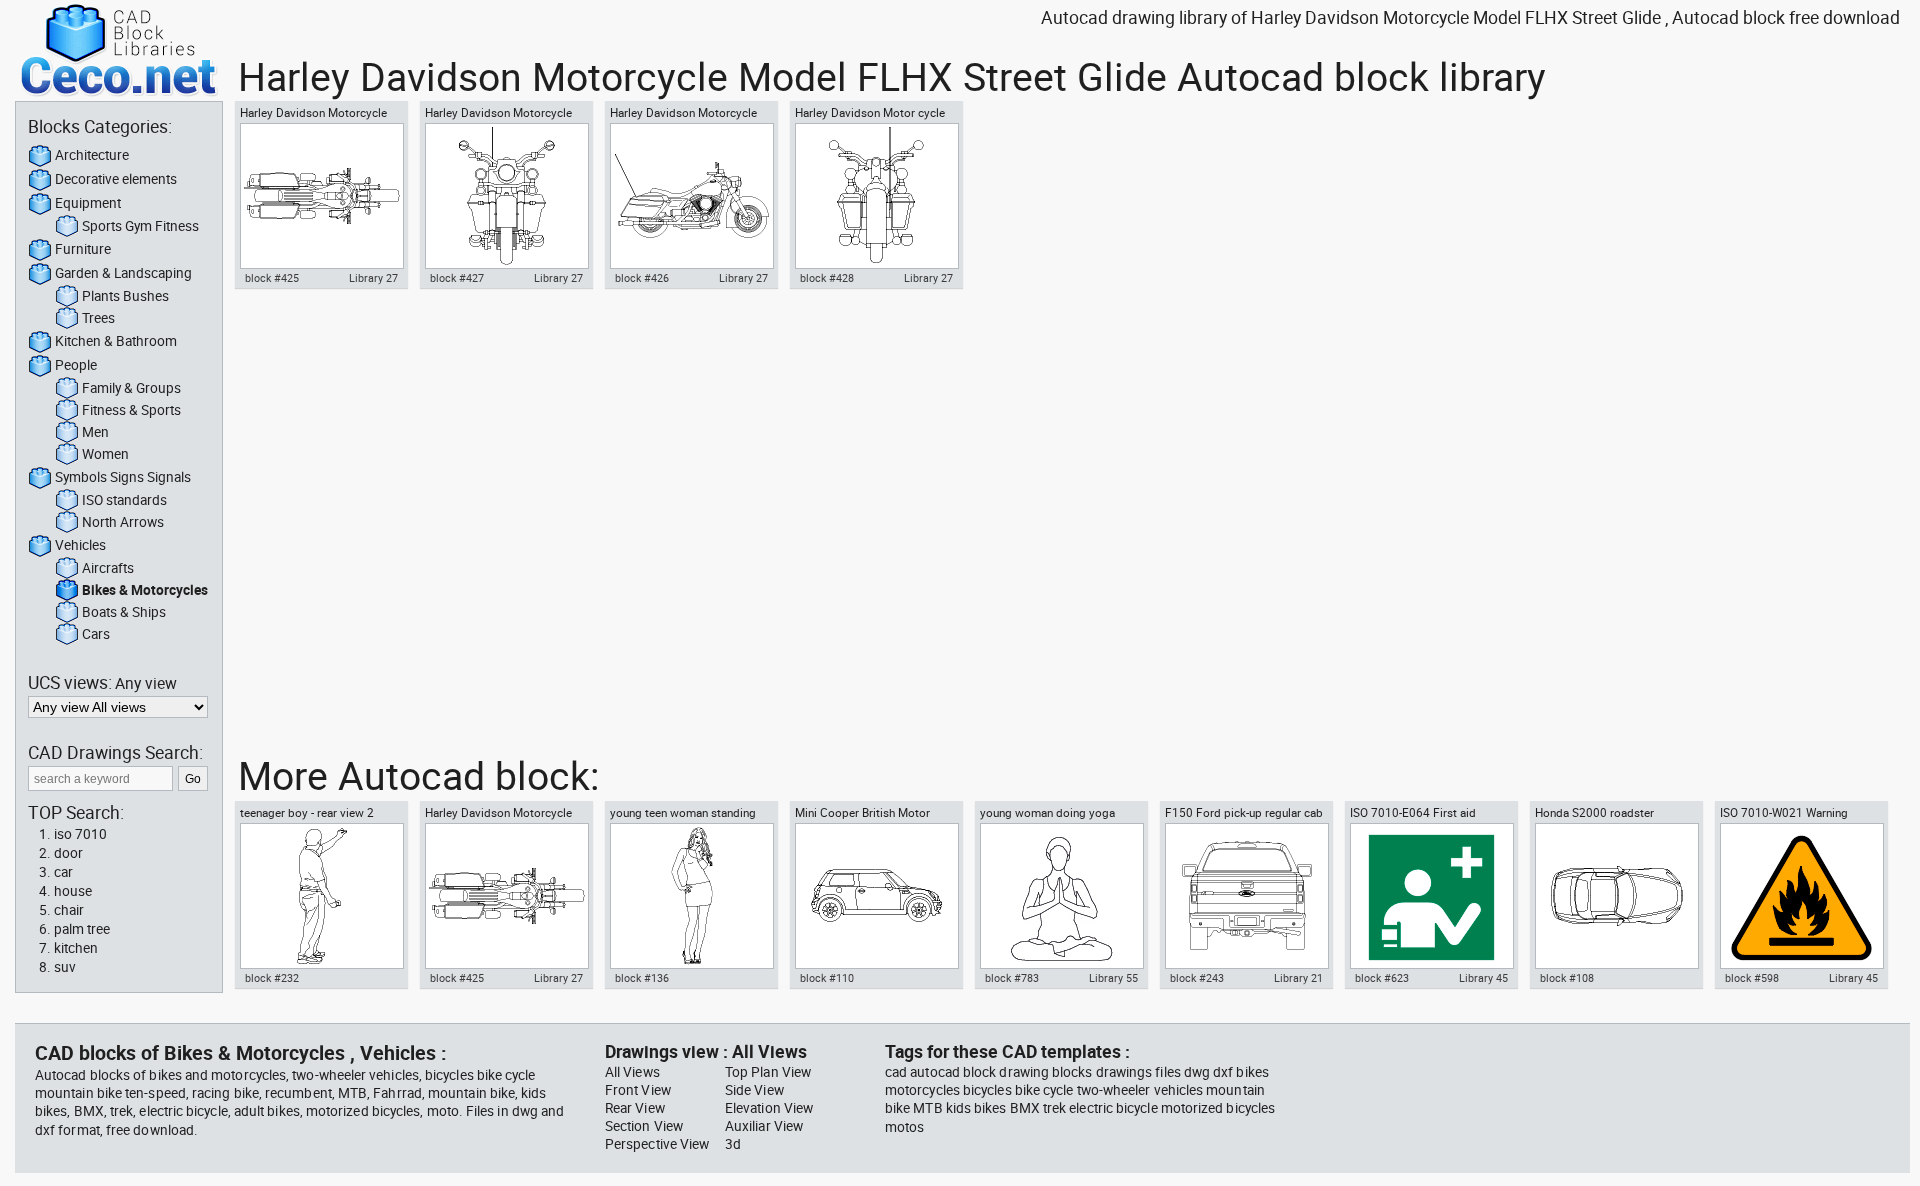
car (63, 872)
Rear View (635, 1108)
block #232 (272, 978)
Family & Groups (131, 388)
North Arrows (123, 522)
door (68, 853)
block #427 (457, 278)
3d (733, 1144)
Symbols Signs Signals (123, 477)
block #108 (1567, 978)
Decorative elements (116, 179)
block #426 (642, 278)
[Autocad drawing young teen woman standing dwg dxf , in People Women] (691, 896)
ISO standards (124, 500)
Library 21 (1298, 978)
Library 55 (1113, 978)
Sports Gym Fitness (140, 226)
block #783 (1012, 978)
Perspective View (657, 1144)
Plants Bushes (125, 296)
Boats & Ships (124, 612)
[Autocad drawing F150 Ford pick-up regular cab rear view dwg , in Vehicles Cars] (1246, 896)
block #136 (642, 978)
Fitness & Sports (131, 410)
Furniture (83, 249)
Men (95, 432)
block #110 (827, 978)
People (76, 365)
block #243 (1197, 978)
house (73, 891)
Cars (96, 634)
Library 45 (1483, 978)
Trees (98, 318)
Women (105, 454)
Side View (754, 1090)
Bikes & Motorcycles (145, 590)
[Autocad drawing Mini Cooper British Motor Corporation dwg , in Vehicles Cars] (876, 896)
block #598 (1752, 978)
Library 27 (373, 278)
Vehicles (80, 545)
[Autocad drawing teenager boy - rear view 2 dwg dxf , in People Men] (321, 896)
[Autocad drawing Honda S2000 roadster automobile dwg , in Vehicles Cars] (1616, 896)
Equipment (88, 203)
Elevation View (769, 1108)
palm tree (82, 929)
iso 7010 (80, 834)
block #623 (1382, 978)
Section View (644, 1126)
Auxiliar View (764, 1126)
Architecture (92, 155)
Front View (638, 1090)
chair (69, 910)
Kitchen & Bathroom (116, 341)
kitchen (76, 948)
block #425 (272, 278)
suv (65, 967)
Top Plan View (768, 1072)
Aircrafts (108, 568)
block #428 (827, 278)
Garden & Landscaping (123, 273)
